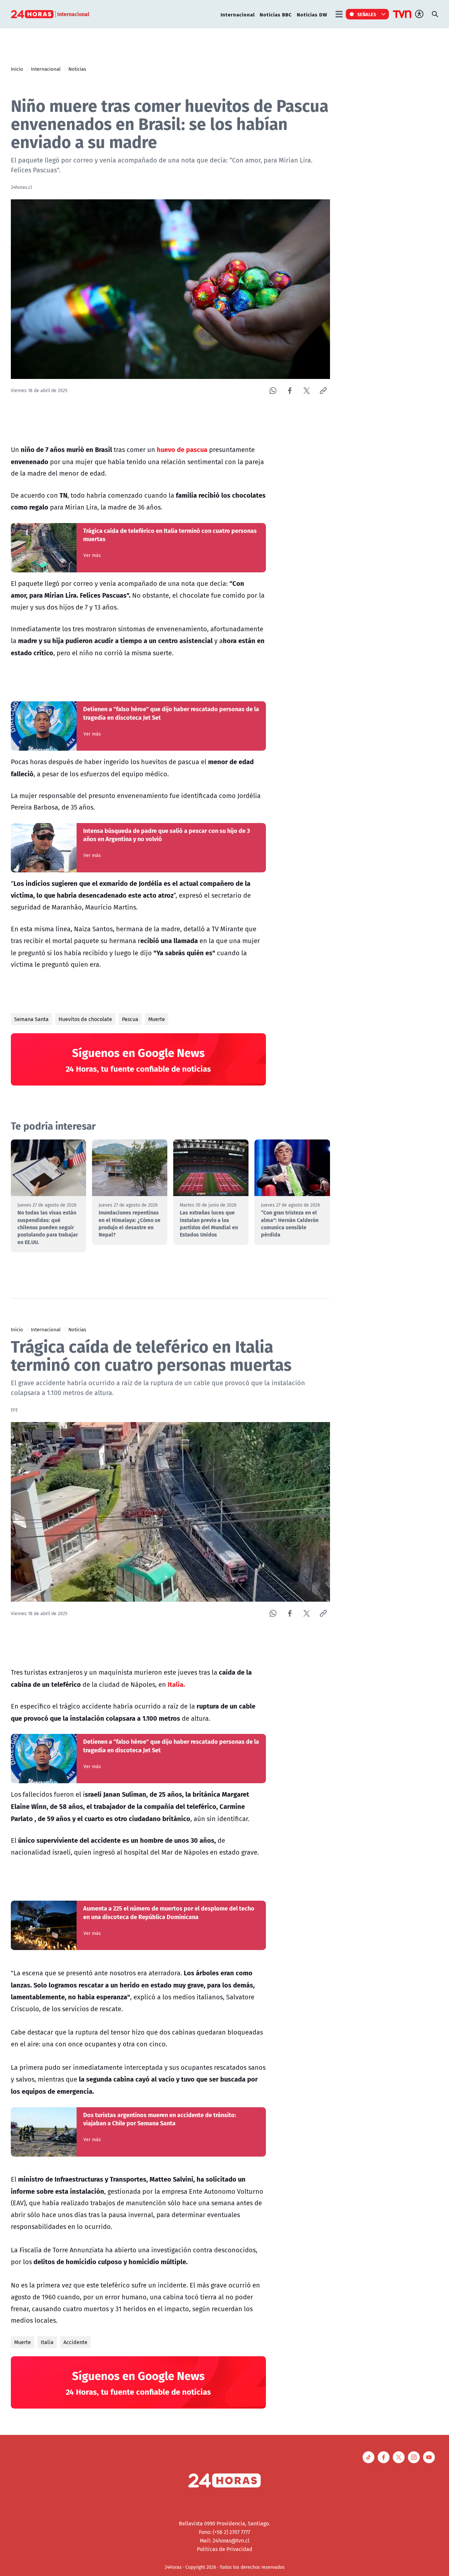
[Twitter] (307, 391)
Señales (367, 14)
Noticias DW (312, 14)
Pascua (130, 1019)
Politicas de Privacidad (225, 2549)
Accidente (75, 2342)
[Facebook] (290, 391)
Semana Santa (31, 1019)
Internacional (238, 14)
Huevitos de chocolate (85, 1019)
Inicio (17, 69)
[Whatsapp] (273, 391)
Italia (47, 2342)
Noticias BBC (276, 14)
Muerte (157, 1019)
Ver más (92, 555)
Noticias (77, 69)
